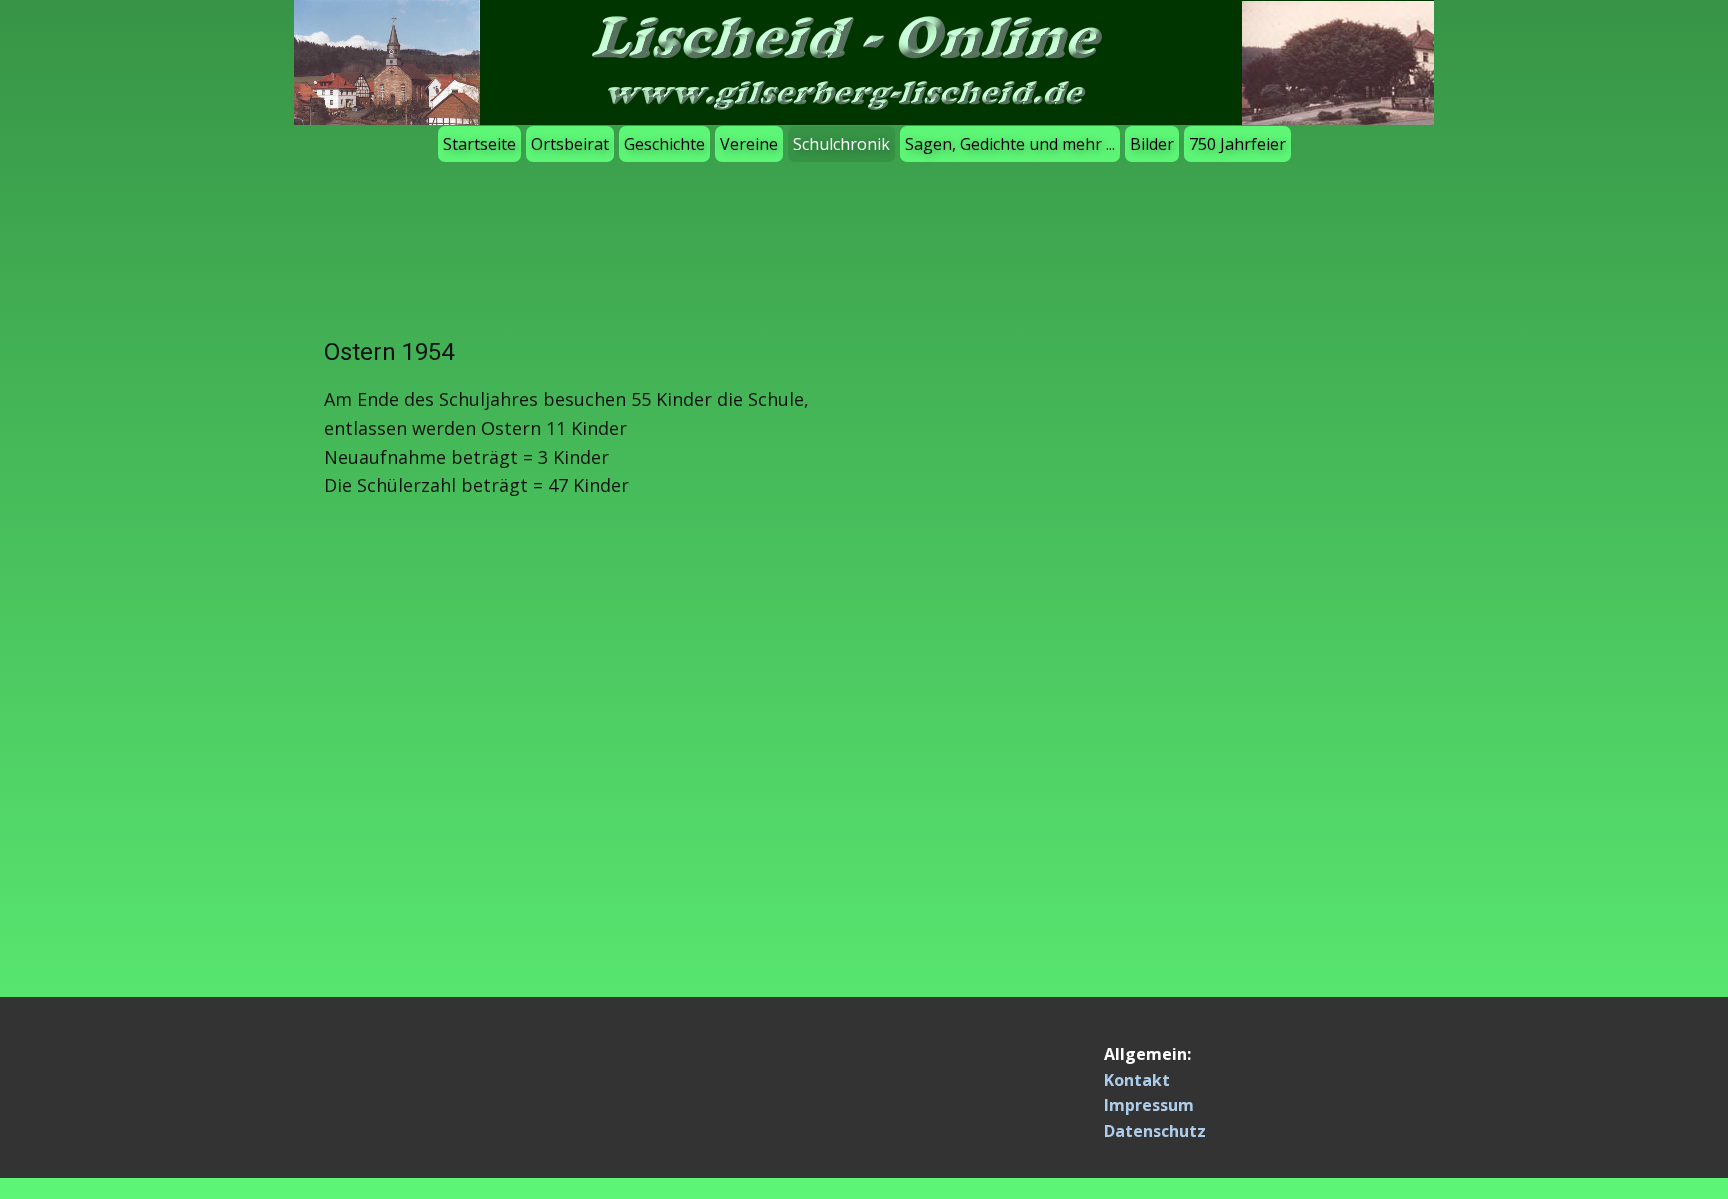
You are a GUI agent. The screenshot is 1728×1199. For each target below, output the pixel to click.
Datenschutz (1155, 1131)
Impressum (1149, 1105)
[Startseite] (864, 62)
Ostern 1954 (389, 352)
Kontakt (1137, 1080)
